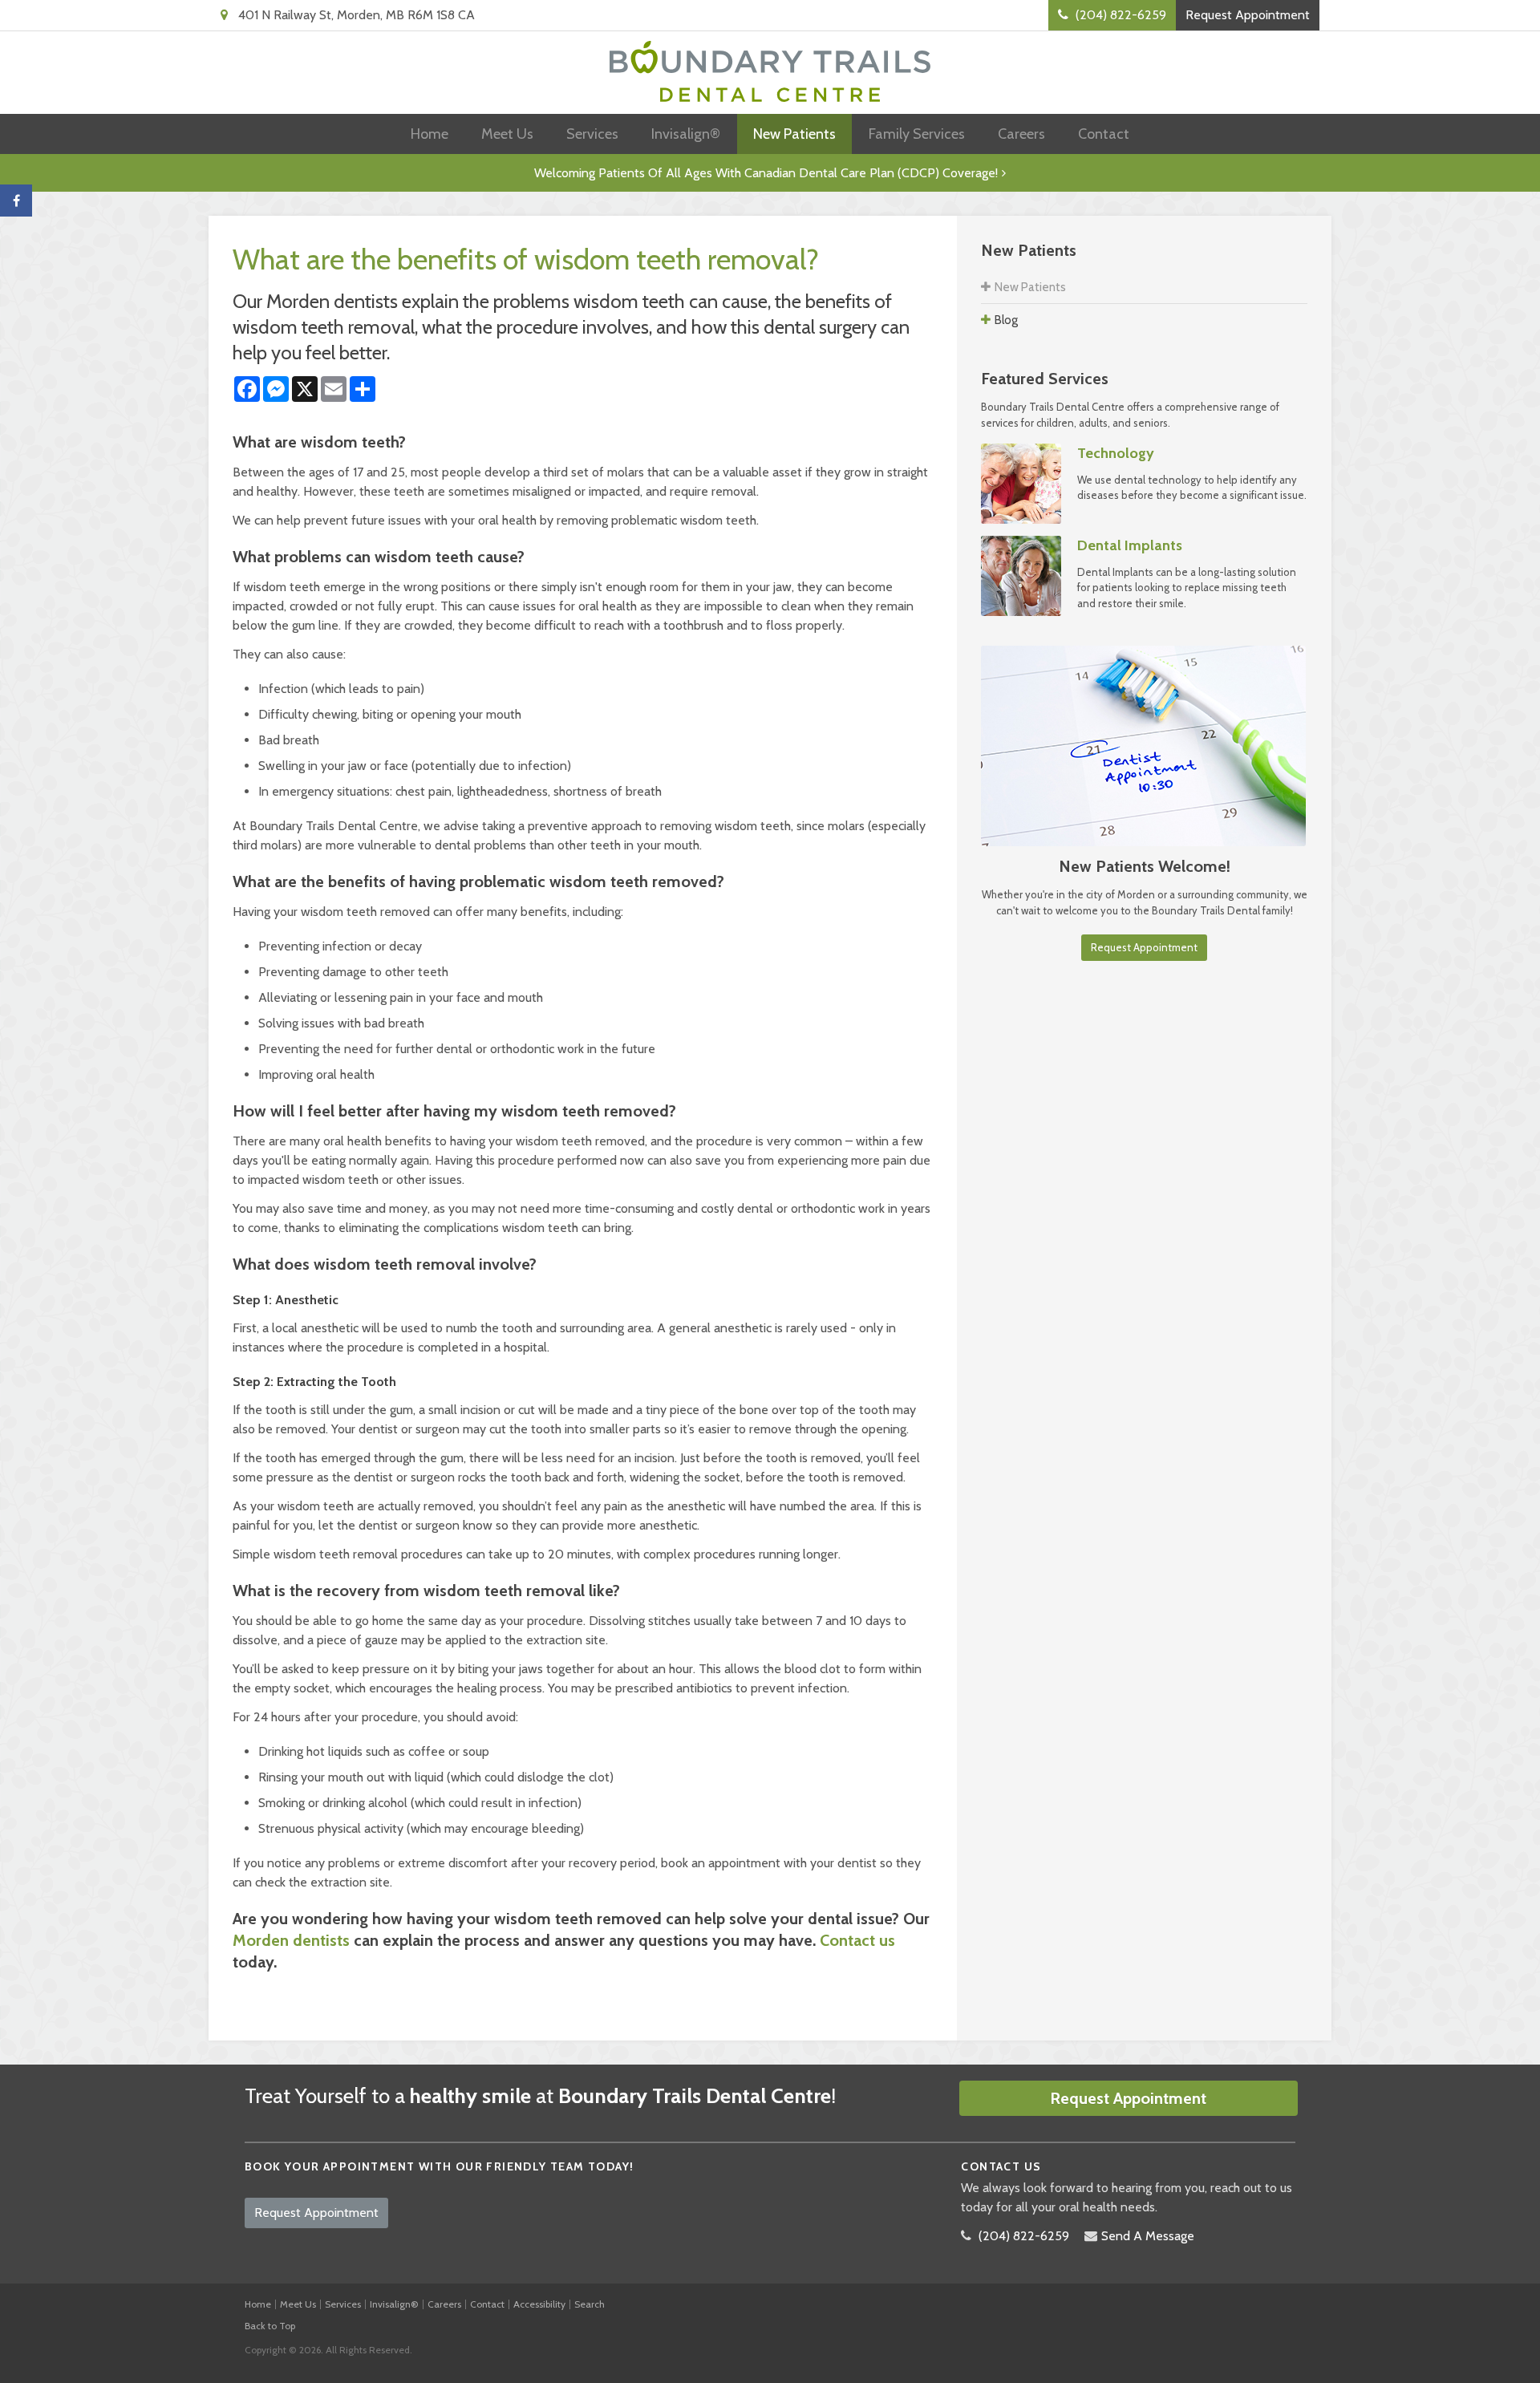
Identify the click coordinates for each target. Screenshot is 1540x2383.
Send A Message (1148, 2236)
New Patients (794, 134)
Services (592, 134)
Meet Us (507, 134)
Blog (1006, 320)
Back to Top (270, 2326)
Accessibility (539, 2304)
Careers (1021, 134)
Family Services (917, 134)
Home (430, 134)
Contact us (857, 1940)
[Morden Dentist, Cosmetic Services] (1021, 574)
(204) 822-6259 (1024, 2236)
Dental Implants (1130, 545)
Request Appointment (1248, 15)
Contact (1104, 134)
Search (590, 2304)
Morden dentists (291, 1940)
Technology (1116, 453)
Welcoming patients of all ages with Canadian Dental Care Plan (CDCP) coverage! (766, 173)
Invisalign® (686, 134)
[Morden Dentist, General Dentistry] (1021, 482)
